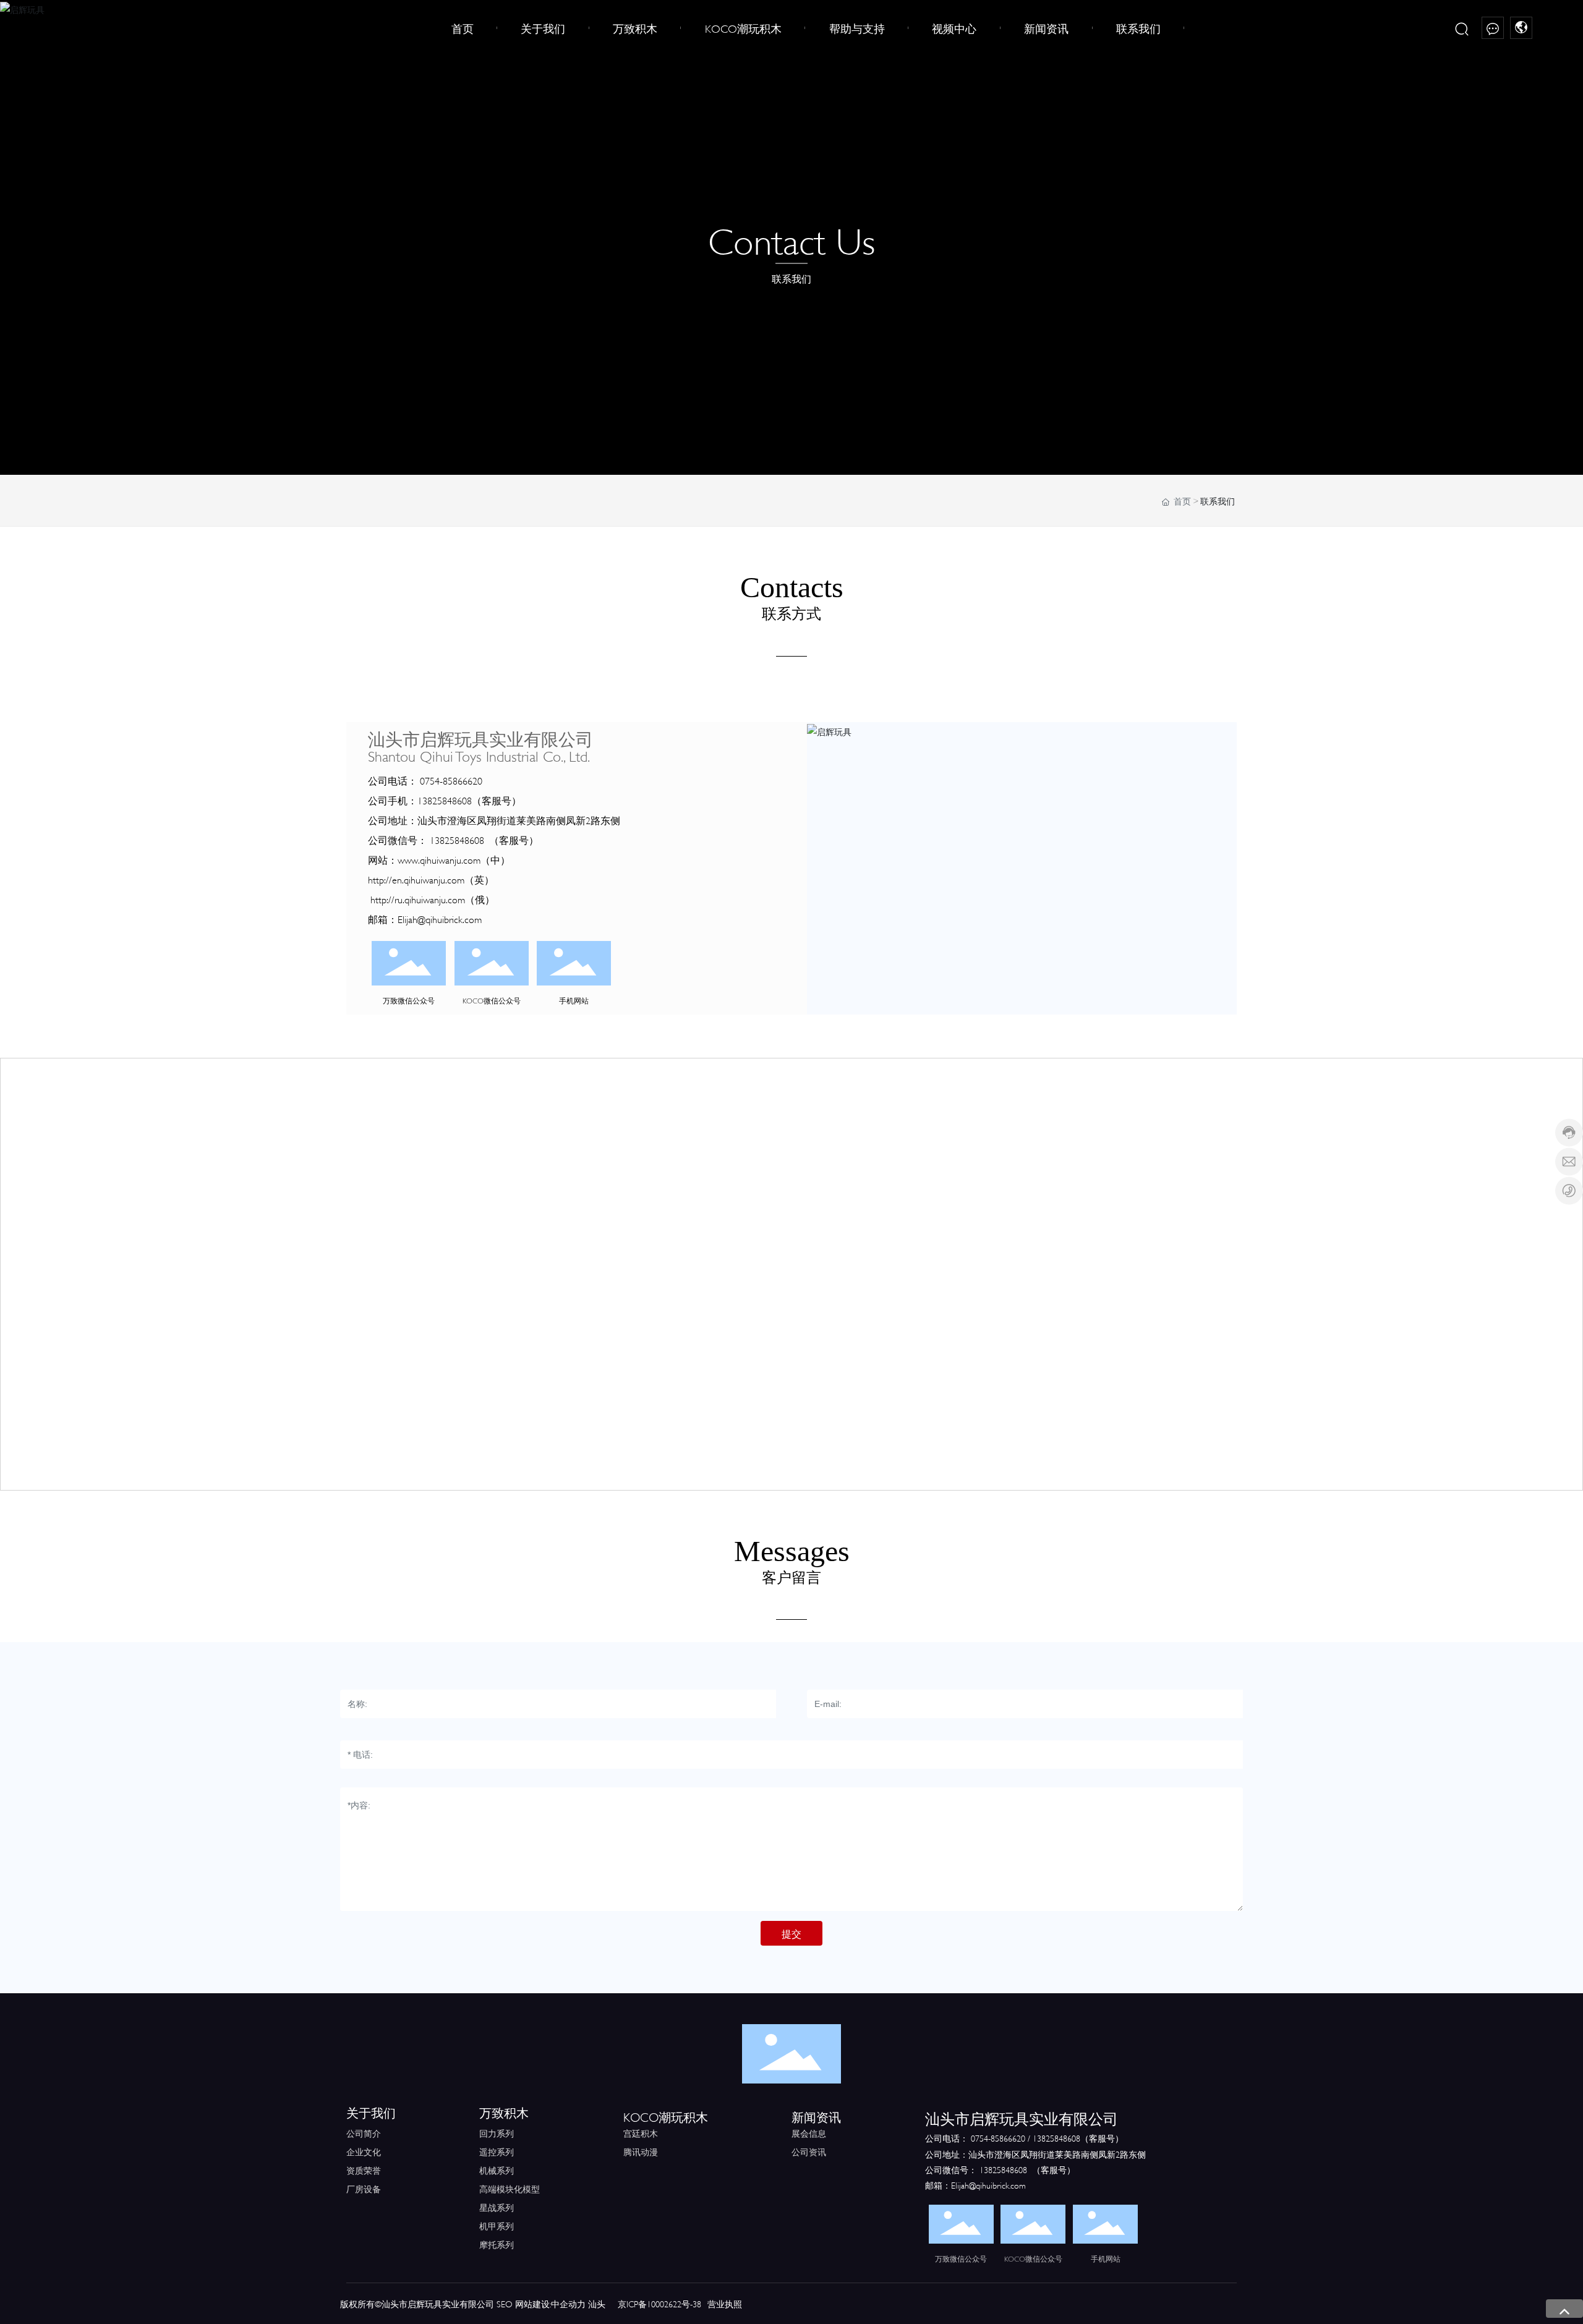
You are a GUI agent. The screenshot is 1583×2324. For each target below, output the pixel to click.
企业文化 (364, 2151)
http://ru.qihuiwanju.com (418, 899)
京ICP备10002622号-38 (659, 2303)
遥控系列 (497, 2151)
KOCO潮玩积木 (666, 2116)
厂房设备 (364, 2188)
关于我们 (371, 2112)
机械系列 (497, 2170)
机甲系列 (497, 2225)
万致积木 (504, 2112)
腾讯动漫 (641, 2151)
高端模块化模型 (510, 2188)
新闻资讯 (816, 2116)
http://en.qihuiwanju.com (416, 879)
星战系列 (497, 2207)
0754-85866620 (451, 780)
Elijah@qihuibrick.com (440, 918)
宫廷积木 (641, 2133)
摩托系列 (497, 2244)
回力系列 (497, 2133)
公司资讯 (809, 2151)
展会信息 (809, 2133)
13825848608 (445, 800)
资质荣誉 (364, 2170)
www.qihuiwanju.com (439, 859)
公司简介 (364, 2133)
